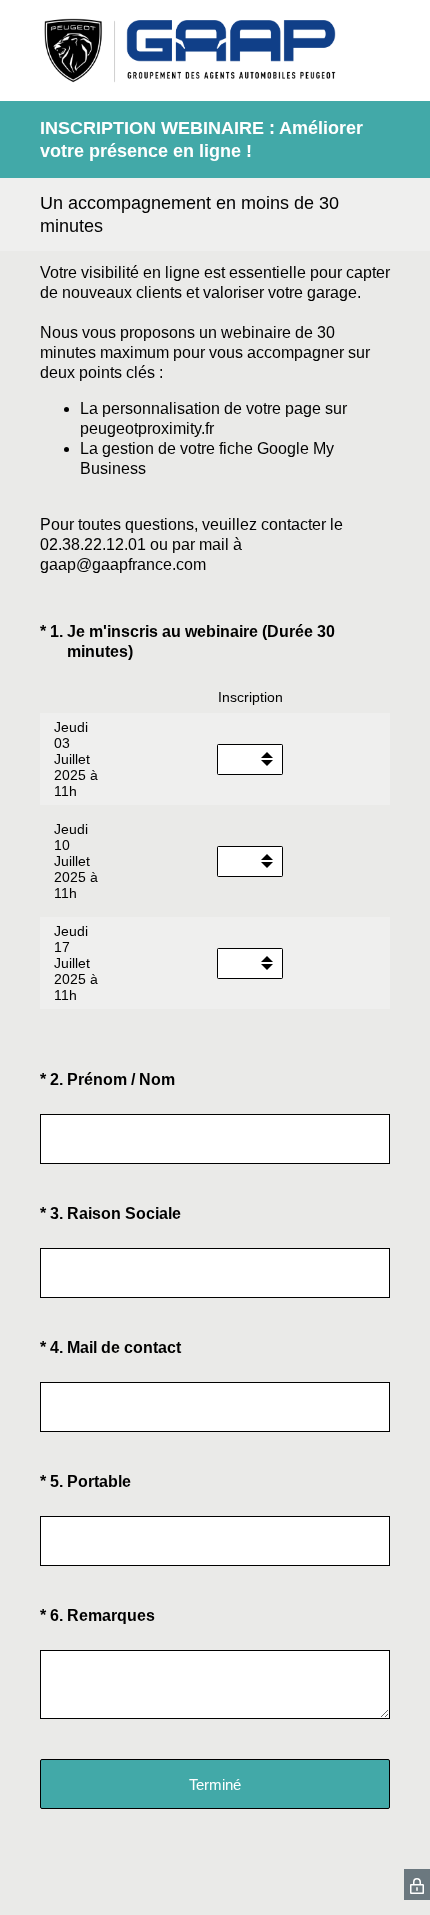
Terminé (215, 1784)
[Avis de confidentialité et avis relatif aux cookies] (417, 1884)
